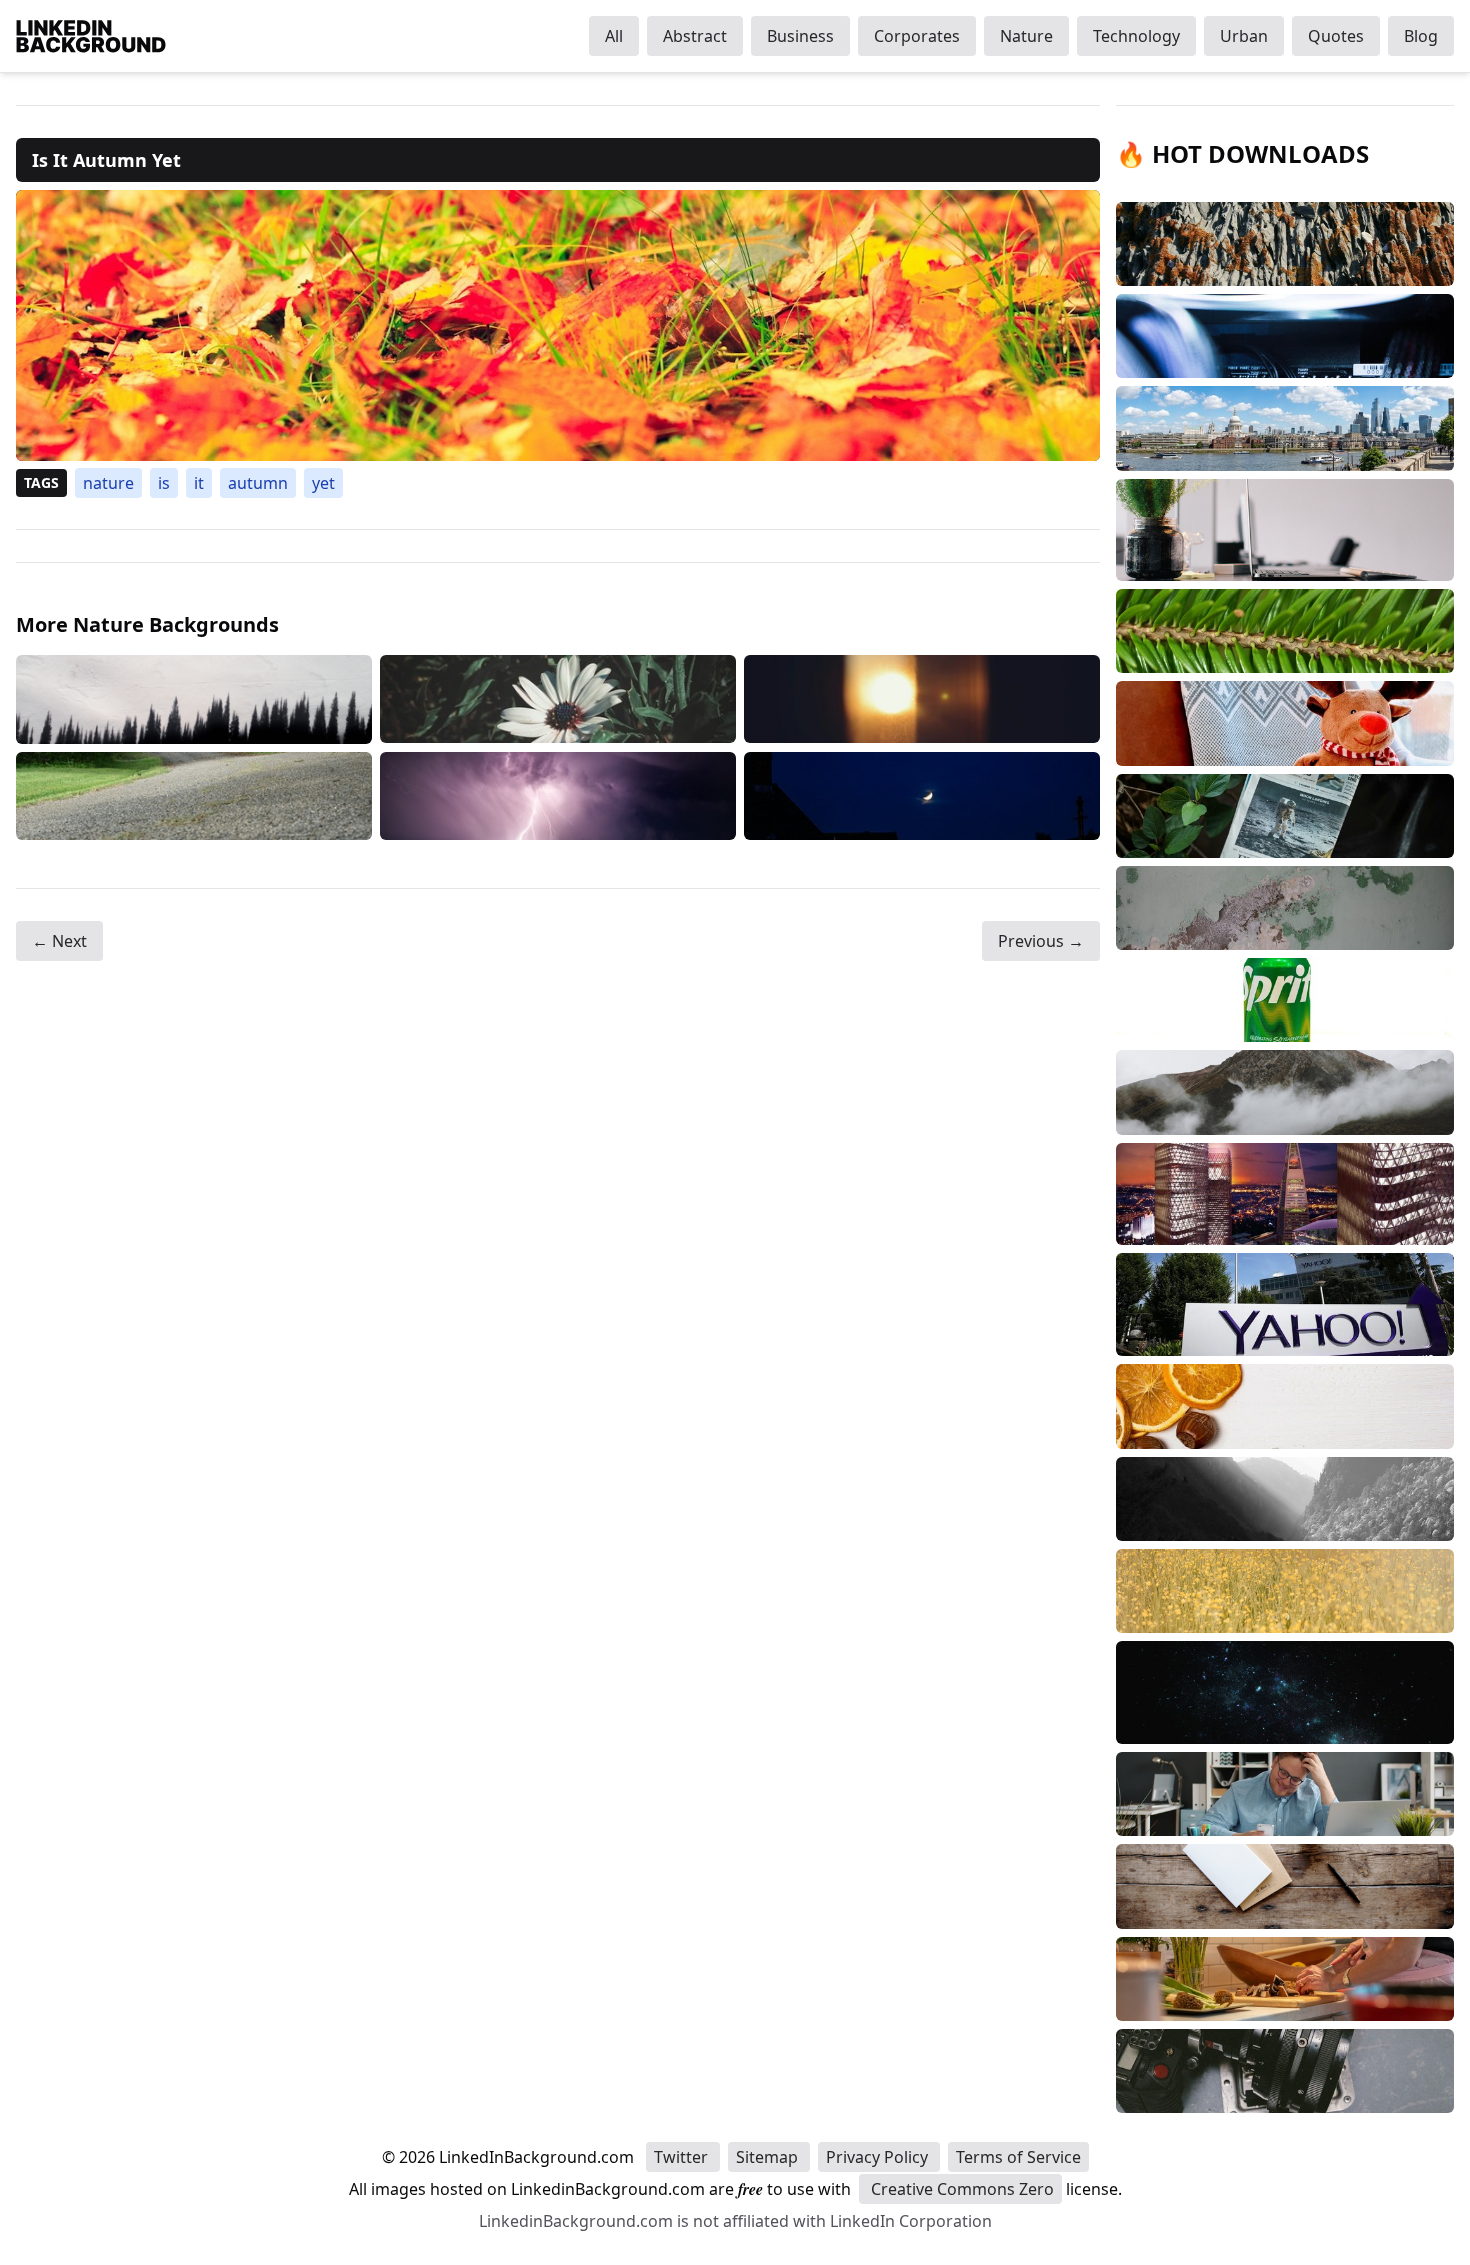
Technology (1136, 36)
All (614, 36)
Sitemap (769, 2157)
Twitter (683, 2157)
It (199, 483)
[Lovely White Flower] (558, 699)
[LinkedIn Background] (91, 36)
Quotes (1336, 36)
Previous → (1041, 941)
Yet (323, 483)
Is (164, 483)
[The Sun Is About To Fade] (922, 699)
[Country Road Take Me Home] (194, 796)
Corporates (917, 36)
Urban (1244, 36)
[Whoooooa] (194, 699)
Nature (1026, 36)
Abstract (695, 36)
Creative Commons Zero (960, 2189)
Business (800, 36)
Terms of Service (1018, 2157)
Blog (1421, 36)
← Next (59, 941)
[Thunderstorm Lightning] (558, 796)
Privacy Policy (879, 2157)
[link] (558, 325)
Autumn (258, 483)
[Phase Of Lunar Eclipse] (922, 796)
